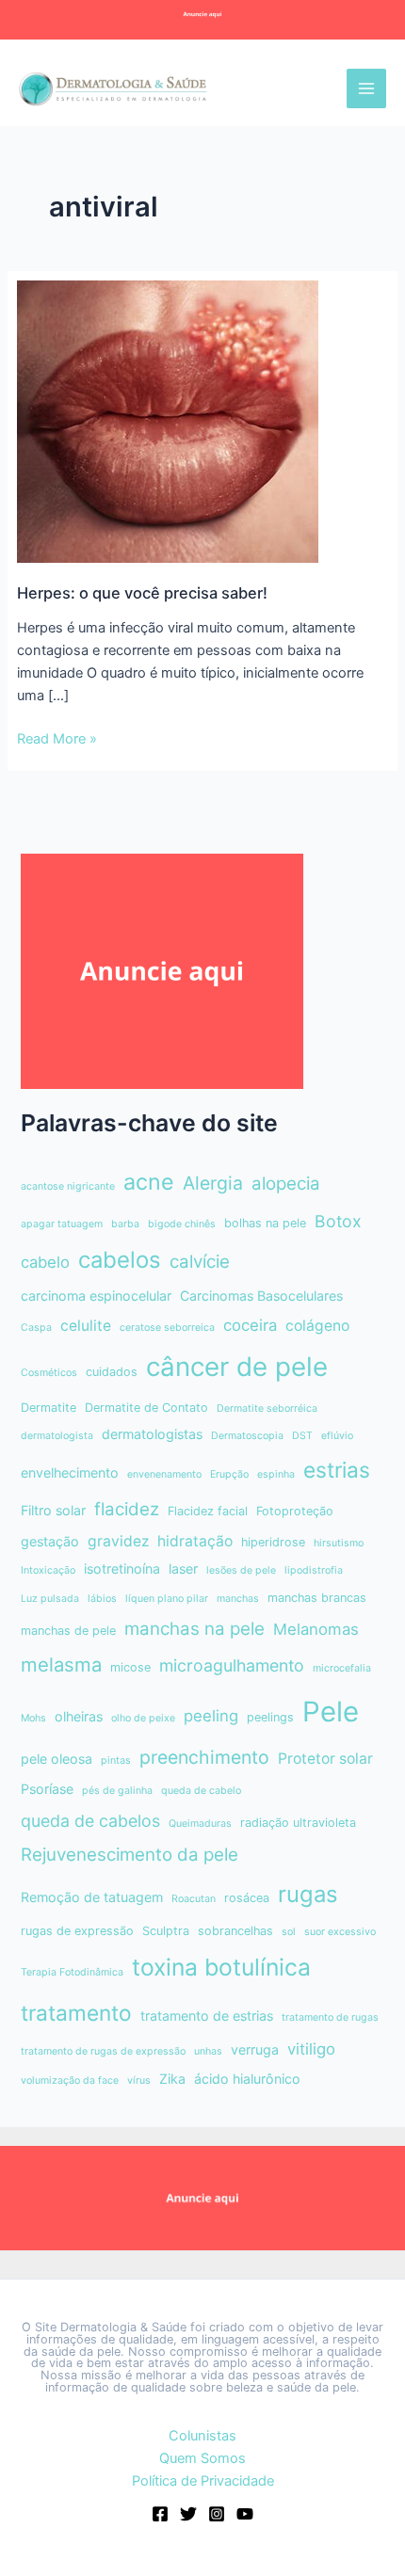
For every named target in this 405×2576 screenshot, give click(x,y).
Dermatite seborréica (267, 1408)
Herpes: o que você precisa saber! (142, 593)
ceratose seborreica (167, 1328)
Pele (331, 1712)
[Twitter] (188, 2514)
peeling (211, 1716)
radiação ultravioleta (298, 1823)
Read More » (57, 740)
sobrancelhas (235, 1931)
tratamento (76, 2013)
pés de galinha (117, 1791)
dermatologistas (152, 1434)
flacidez (127, 1509)
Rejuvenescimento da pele (130, 1855)
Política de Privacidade (203, 2481)
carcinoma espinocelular (96, 1296)
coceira (250, 1325)
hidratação (195, 1541)
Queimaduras (200, 1824)
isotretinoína (122, 1568)
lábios (102, 1599)
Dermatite (49, 1408)
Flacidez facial (208, 1511)
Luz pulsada (50, 1599)
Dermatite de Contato (146, 1408)
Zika (172, 2079)
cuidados (112, 1372)
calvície (200, 1262)
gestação (50, 1541)
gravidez (118, 1541)
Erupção (229, 1474)
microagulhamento (232, 1665)
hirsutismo (339, 1543)
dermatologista (57, 1436)
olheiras (79, 1716)
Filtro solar (53, 1510)
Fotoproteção (295, 1511)
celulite (86, 1326)
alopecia (286, 1184)
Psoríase (47, 1789)
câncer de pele (237, 1367)
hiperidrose (273, 1542)
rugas (308, 1894)
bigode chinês (182, 1224)
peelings (270, 1717)
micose (130, 1667)
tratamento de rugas (330, 2017)
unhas (208, 2051)
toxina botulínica (221, 1967)
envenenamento (164, 1474)
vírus (139, 2080)
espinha (276, 1474)
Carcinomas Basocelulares (261, 1296)
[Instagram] (217, 2514)
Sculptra (166, 1931)
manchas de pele (68, 1631)
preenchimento (204, 1757)
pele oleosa (57, 1759)
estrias (337, 1470)
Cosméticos (49, 1373)
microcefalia (342, 1668)
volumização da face (70, 2080)
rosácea (247, 1898)
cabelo (45, 1262)
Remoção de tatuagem (92, 1897)
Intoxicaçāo (48, 1570)
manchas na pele (194, 1629)
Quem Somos (202, 2458)
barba (125, 1224)
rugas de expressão (77, 1931)
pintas (116, 1760)
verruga (255, 2049)
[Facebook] (160, 2514)
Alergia (213, 1183)
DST (302, 1436)
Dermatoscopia (247, 1436)
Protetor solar (325, 1759)
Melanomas (316, 1629)
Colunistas (202, 2436)
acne (149, 1182)
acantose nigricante (68, 1186)
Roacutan (194, 1899)
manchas (238, 1599)
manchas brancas (317, 1598)
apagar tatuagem (62, 1224)
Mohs (33, 1718)
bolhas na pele (265, 1223)
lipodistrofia (314, 1570)
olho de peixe (143, 1718)
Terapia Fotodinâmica (72, 1972)
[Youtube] (245, 2514)
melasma (61, 1664)
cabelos (120, 1260)
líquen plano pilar (167, 1599)
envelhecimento (70, 1472)
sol (289, 1932)
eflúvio (337, 1436)
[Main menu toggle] (366, 88)
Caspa (36, 1328)
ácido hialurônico (247, 2079)
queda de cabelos (90, 1821)
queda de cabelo (201, 1791)
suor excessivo (340, 1932)
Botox (338, 1221)
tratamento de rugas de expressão (103, 2051)
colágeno (317, 1326)
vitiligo (311, 2049)
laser (183, 1568)
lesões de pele (241, 1570)
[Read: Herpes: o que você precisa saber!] (168, 421)
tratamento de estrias (207, 2016)
